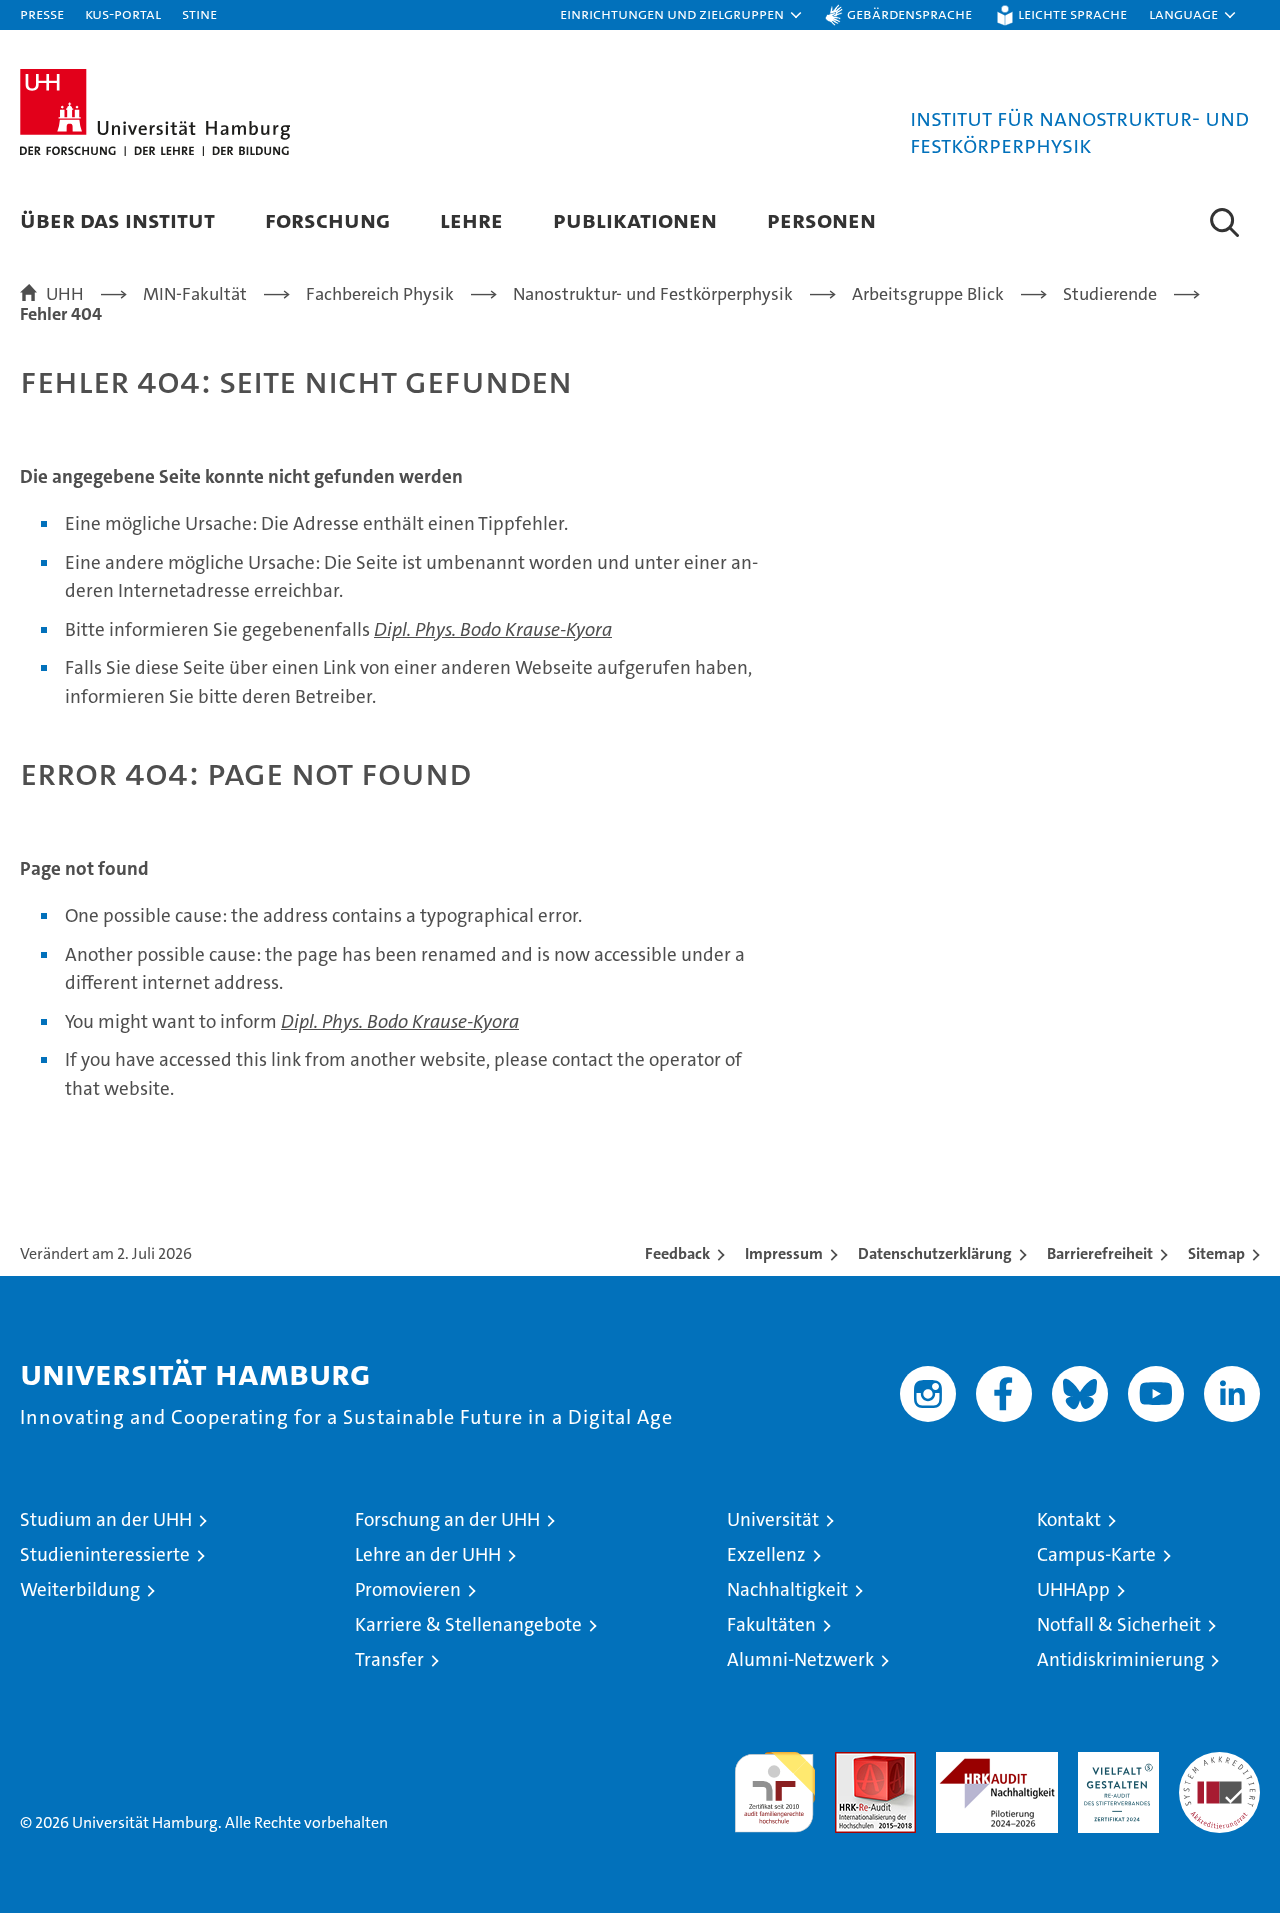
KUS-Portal (123, 13)
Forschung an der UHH (447, 1519)
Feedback (677, 1253)
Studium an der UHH (106, 1519)
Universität (773, 1519)
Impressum (784, 1253)
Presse (42, 13)
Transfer (389, 1659)
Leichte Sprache (1072, 13)
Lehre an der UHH (428, 1554)
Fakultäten (771, 1624)
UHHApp (1073, 1589)
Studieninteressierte (105, 1554)
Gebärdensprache (909, 13)
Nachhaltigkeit (787, 1589)
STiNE (199, 13)
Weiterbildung (80, 1589)
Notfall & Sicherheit (1119, 1624)
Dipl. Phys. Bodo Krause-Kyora (493, 629)
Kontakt (1069, 1519)
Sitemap (1216, 1253)
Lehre (471, 219)
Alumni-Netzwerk (800, 1659)
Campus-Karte (1096, 1554)
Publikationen (635, 219)
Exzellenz (766, 1554)
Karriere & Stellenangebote (468, 1624)
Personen (821, 219)
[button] (682, 15)
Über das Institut (117, 219)
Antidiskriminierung (1120, 1659)
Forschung (327, 219)
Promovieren (408, 1589)
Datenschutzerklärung (935, 1253)
